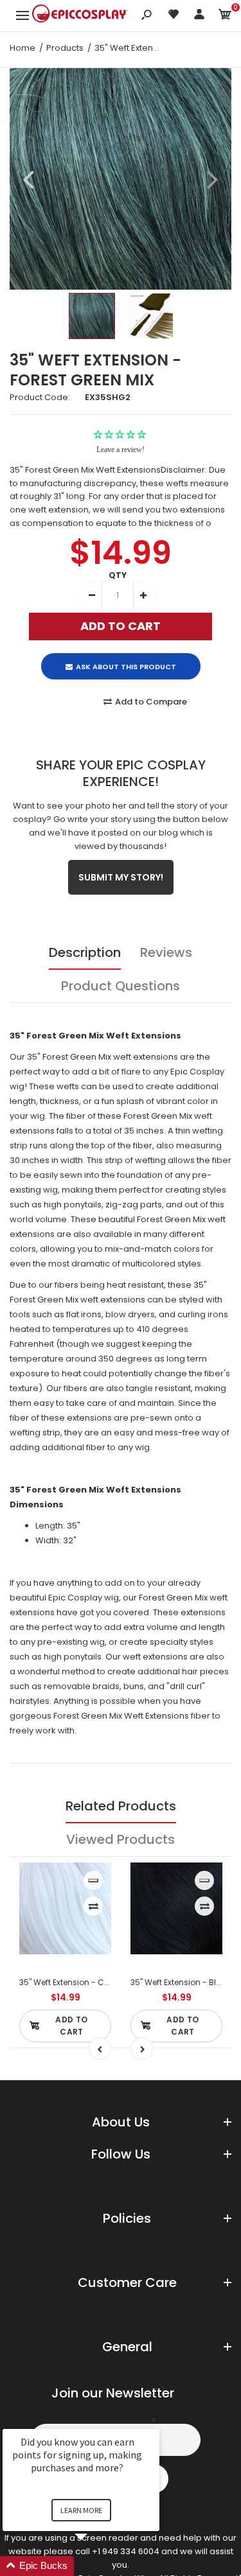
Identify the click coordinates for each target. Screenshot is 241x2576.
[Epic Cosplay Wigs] (80, 15)
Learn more (81, 2510)
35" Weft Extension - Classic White (85, 1982)
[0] (225, 16)
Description (85, 952)
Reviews (166, 952)
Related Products (121, 1806)
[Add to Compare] (94, 1906)
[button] (96, 2566)
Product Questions (121, 986)
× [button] (154, 2420)
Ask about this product (126, 667)
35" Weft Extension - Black (181, 1982)
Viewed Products (121, 1839)
